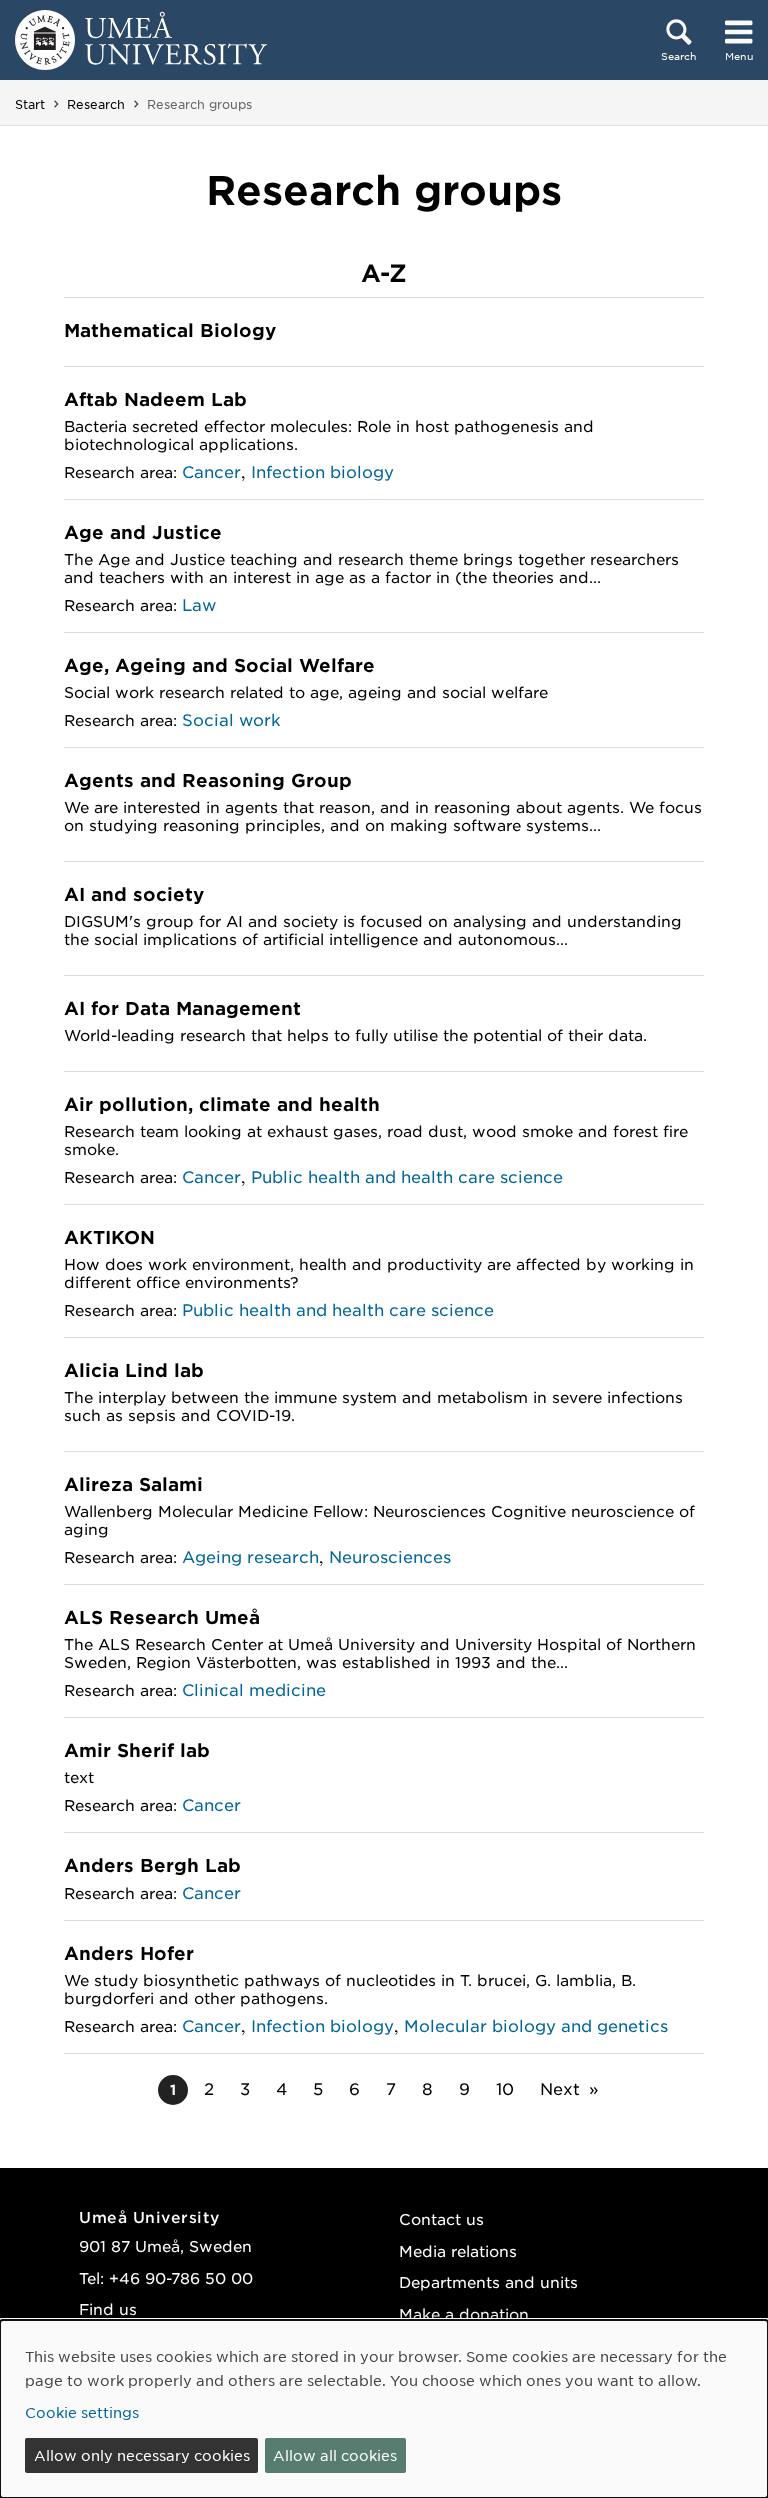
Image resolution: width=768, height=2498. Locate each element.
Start (30, 104)
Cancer (211, 471)
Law (199, 604)
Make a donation (464, 2313)
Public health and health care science (407, 1176)
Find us (108, 2308)
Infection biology (322, 471)
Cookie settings (82, 2412)
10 (505, 2088)
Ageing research (250, 1556)
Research (96, 104)
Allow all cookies (335, 2455)
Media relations (458, 2250)
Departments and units (488, 2281)
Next (560, 2088)
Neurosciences (390, 1556)
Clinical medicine (254, 1689)
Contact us (441, 2218)
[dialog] (384, 2409)
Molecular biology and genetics (536, 2025)
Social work (231, 719)
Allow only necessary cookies (142, 2455)
